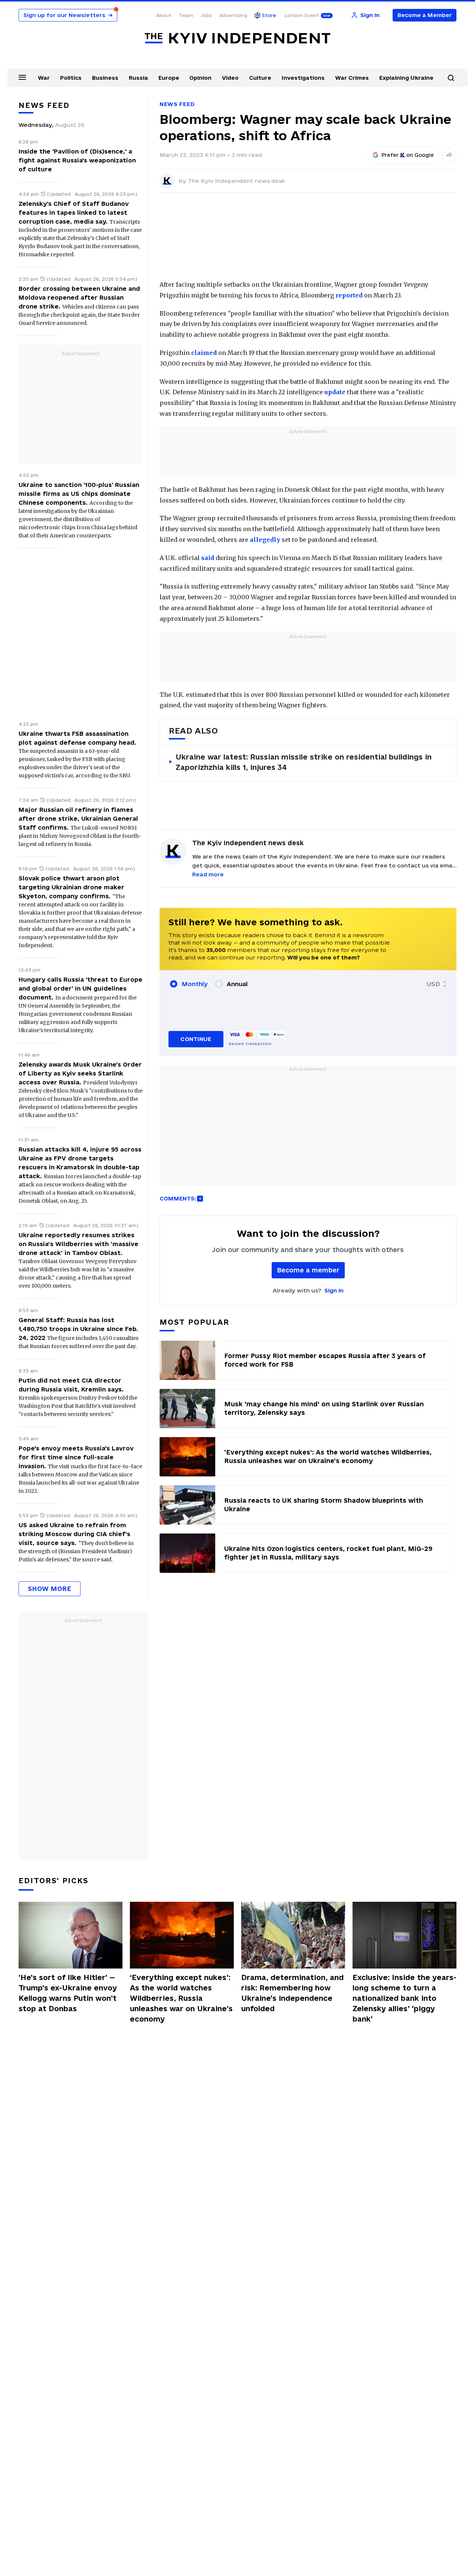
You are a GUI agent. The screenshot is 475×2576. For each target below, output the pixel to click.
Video (230, 78)
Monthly (195, 984)
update (335, 392)
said (208, 558)
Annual (237, 984)
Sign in (334, 1290)
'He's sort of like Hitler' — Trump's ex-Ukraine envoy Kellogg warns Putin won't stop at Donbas (68, 1993)
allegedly (265, 540)
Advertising (233, 15)
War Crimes (352, 78)
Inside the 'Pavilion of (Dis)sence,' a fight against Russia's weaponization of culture (77, 160)
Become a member (308, 1270)
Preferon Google (408, 155)
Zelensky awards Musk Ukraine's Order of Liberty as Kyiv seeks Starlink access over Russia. (80, 1073)
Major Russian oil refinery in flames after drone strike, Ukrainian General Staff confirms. (78, 818)
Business (105, 78)
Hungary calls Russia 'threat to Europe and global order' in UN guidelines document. (81, 988)
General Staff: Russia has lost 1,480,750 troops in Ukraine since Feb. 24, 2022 (78, 1329)
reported (349, 295)
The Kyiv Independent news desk (236, 181)
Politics (71, 78)
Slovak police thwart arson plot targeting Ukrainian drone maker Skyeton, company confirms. (71, 887)
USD (433, 984)
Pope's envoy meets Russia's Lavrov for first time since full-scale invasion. (76, 1457)
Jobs (206, 15)
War (44, 78)
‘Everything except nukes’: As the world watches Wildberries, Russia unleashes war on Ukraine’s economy (181, 1998)
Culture (260, 78)
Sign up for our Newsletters (68, 15)
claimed (204, 353)
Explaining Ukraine (406, 78)
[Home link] (237, 38)
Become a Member (425, 15)
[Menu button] (22, 77)
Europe (169, 78)
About (164, 15)
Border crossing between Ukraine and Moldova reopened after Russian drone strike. (79, 297)
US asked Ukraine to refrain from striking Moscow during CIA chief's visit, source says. (74, 1534)
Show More (50, 1589)
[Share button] (449, 155)
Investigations (303, 78)
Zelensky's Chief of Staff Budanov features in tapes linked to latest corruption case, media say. (74, 213)
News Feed (177, 104)
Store (269, 15)
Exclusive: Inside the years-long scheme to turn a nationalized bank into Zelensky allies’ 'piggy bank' (404, 1998)
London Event (302, 15)
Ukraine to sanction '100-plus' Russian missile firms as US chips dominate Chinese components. (79, 494)
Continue (196, 1039)
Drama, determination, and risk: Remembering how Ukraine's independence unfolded (292, 1993)
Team (186, 15)
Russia (138, 78)
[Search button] (451, 78)
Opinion (200, 78)
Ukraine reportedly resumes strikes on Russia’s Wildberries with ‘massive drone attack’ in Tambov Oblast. (78, 1244)
